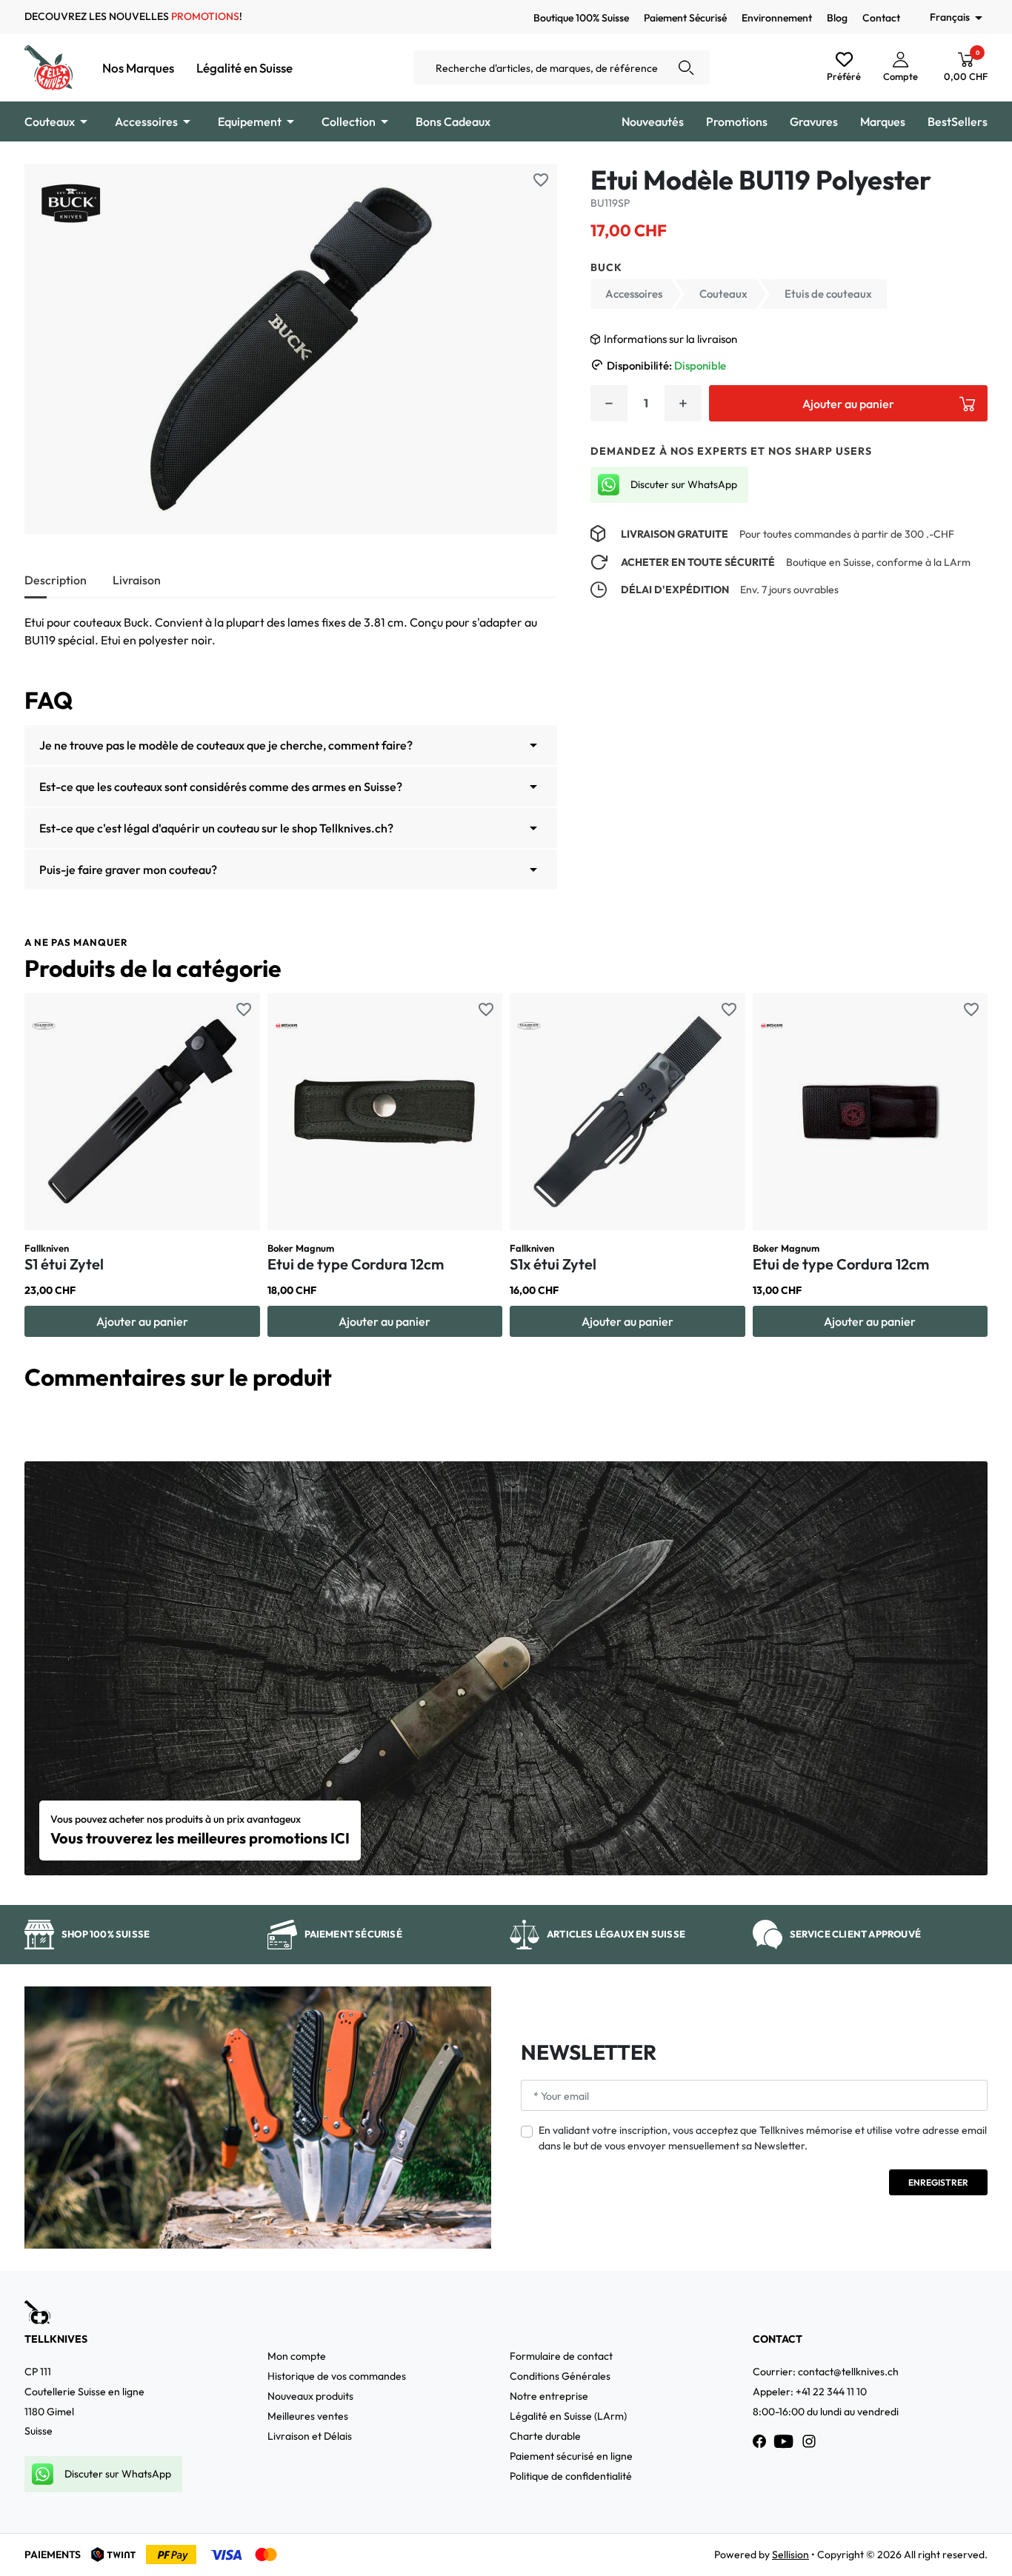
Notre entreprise (549, 2396)
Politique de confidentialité (571, 2476)
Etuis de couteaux (828, 294)
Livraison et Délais (310, 2436)
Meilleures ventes (308, 2416)
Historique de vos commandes (337, 2376)
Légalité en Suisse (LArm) (568, 2416)
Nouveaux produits (310, 2396)
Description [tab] (56, 580)
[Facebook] (759, 2441)
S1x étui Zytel (553, 1264)
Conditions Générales (560, 2376)
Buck (606, 267)
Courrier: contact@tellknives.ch (826, 2372)
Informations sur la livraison (670, 339)
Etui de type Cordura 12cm (356, 1264)
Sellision (790, 2555)
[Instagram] (809, 2441)
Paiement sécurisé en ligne (571, 2456)
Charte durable (545, 2436)
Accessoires (634, 294)
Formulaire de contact (561, 2356)
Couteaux (723, 294)
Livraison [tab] (137, 580)
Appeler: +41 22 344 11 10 (810, 2392)
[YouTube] (784, 2441)
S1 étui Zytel (64, 1264)
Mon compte (297, 2356)
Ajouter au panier (848, 404)
